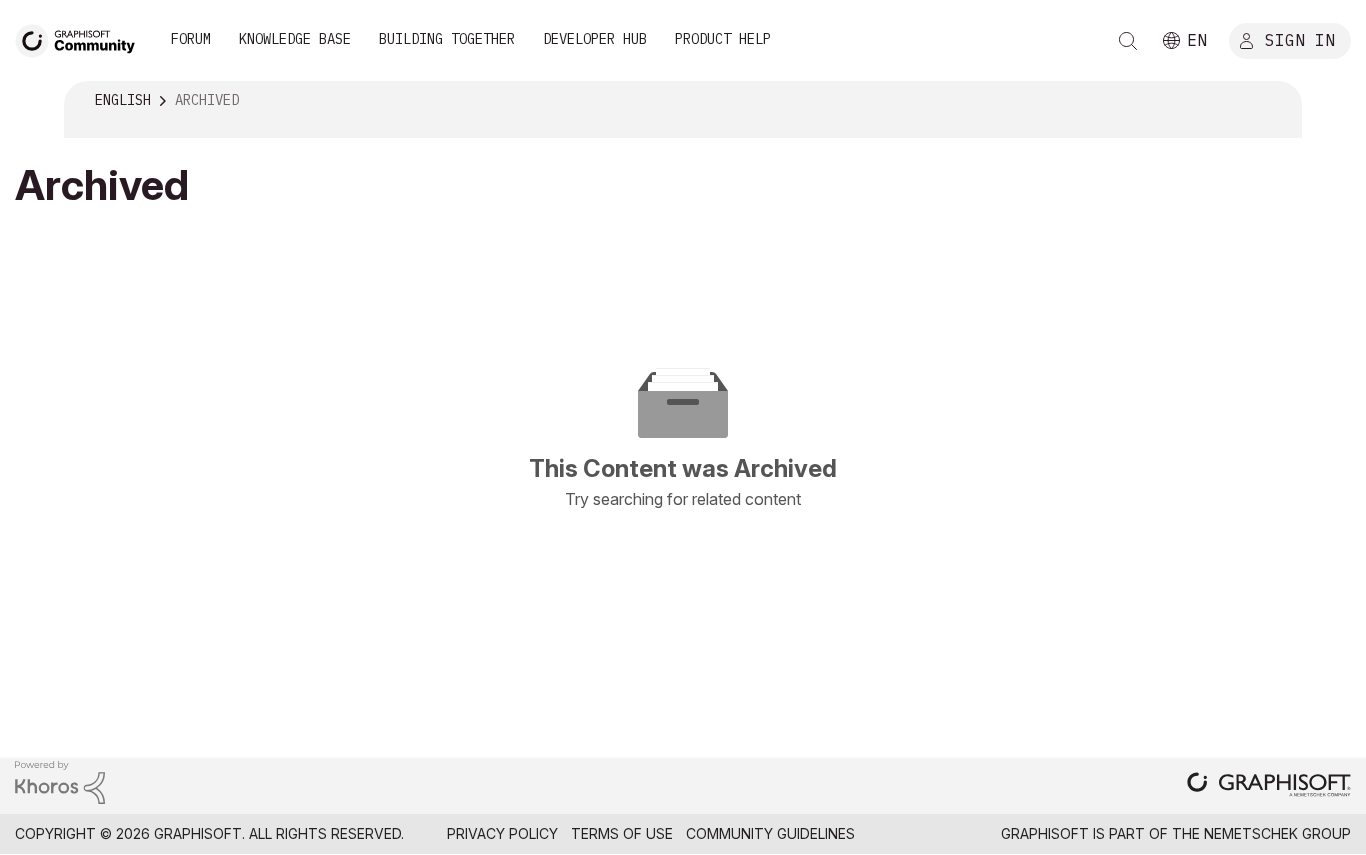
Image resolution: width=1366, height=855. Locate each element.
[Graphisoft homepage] (1269, 786)
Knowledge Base (295, 39)
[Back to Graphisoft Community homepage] (82, 38)
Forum (191, 39)
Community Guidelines (770, 833)
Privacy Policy (502, 833)
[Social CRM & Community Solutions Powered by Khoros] (60, 781)
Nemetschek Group (1277, 833)
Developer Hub (595, 39)
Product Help (723, 39)
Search (1128, 41)
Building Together (447, 39)
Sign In (1300, 39)
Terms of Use (622, 833)
